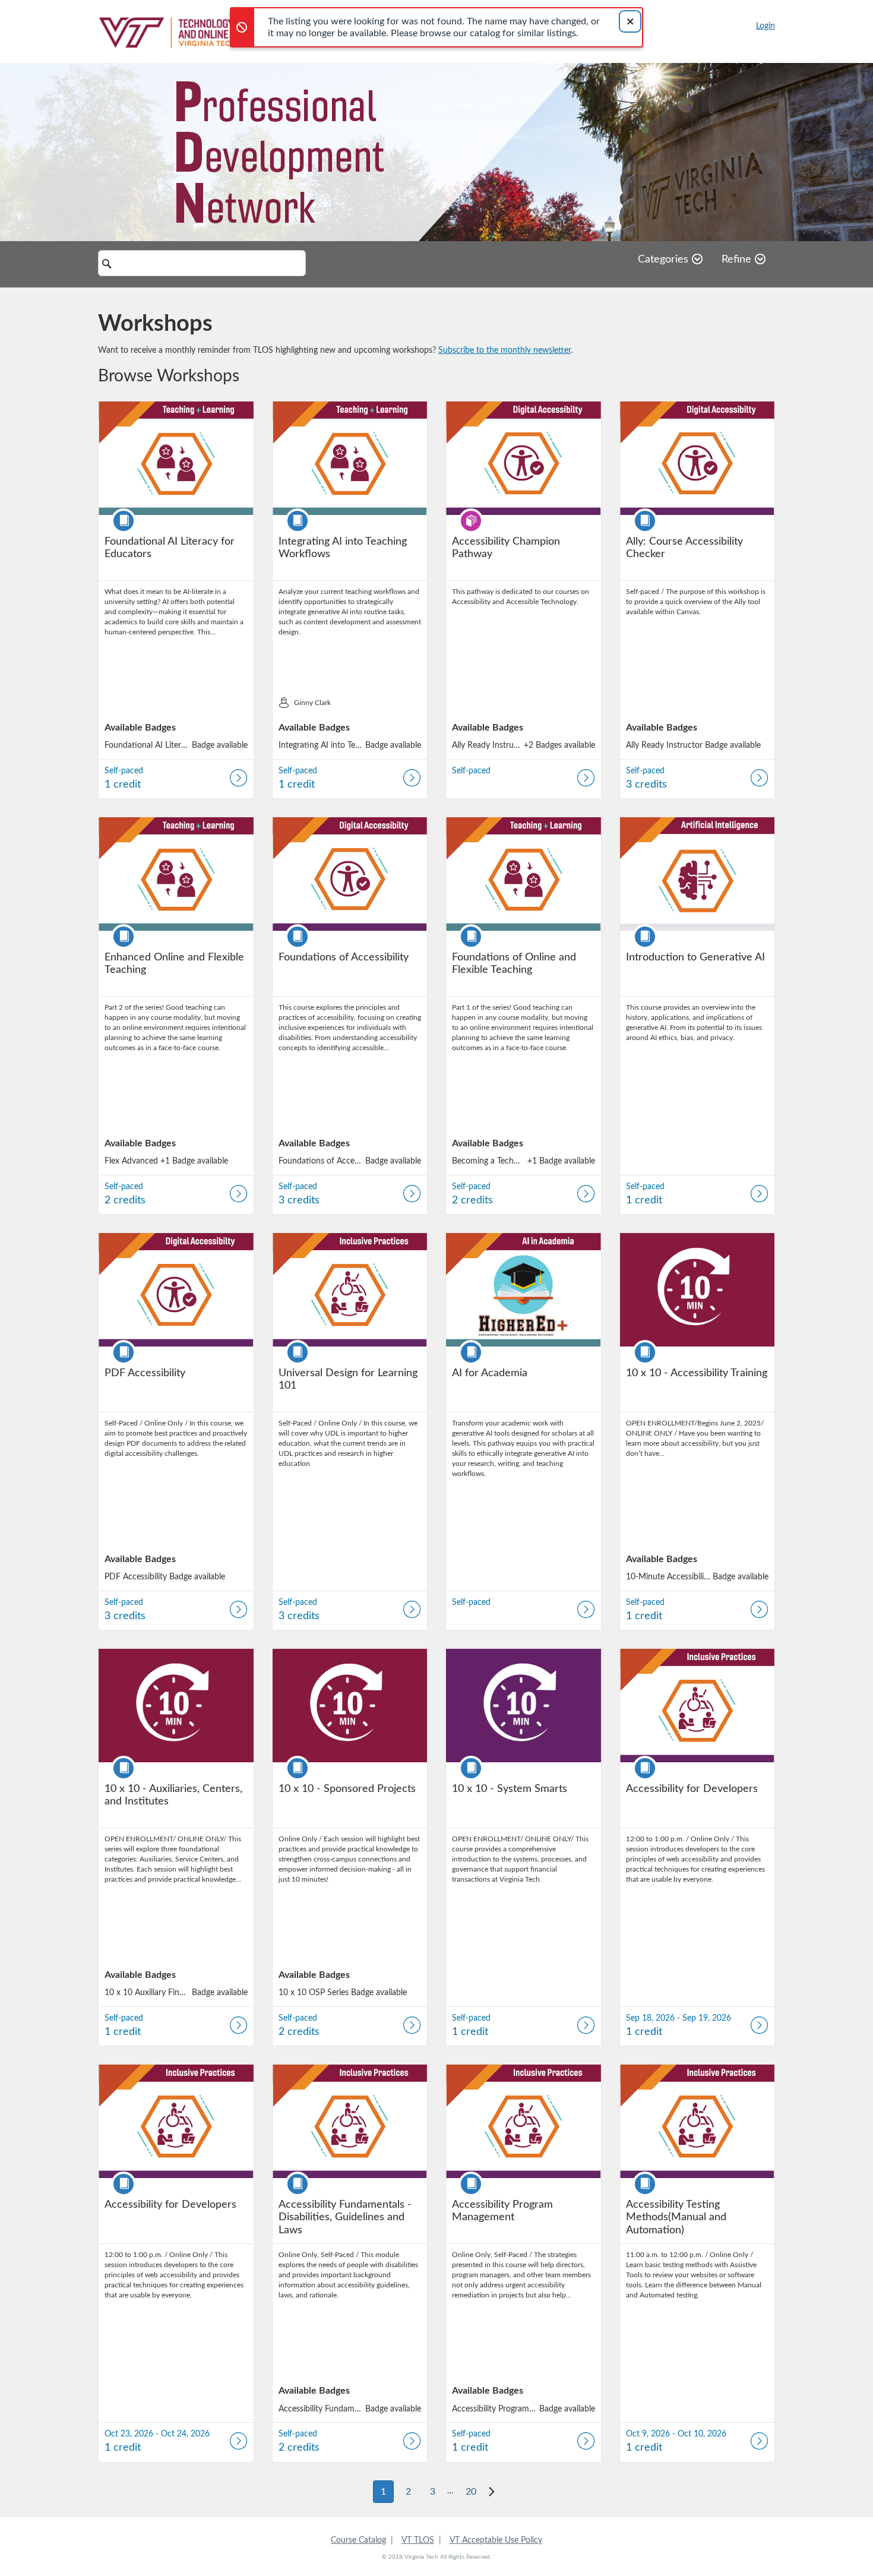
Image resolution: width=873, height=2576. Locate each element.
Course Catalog (358, 2540)
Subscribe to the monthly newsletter (504, 350)
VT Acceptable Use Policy (496, 2540)
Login (766, 26)
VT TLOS (418, 2540)
